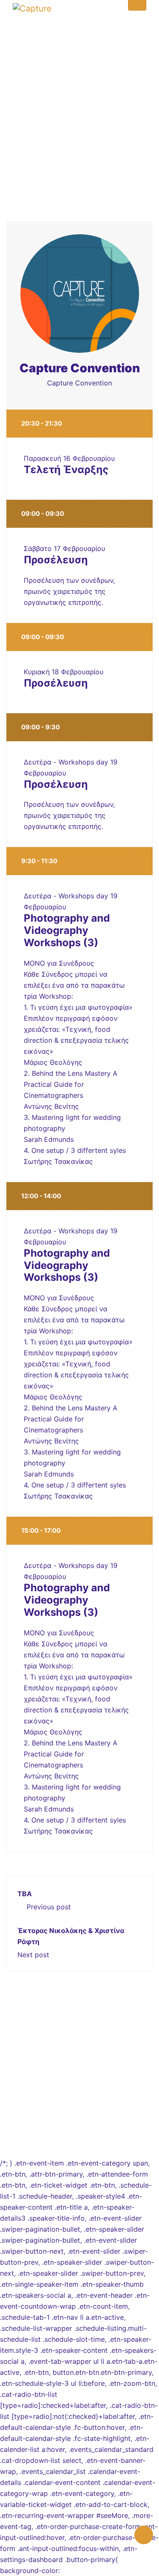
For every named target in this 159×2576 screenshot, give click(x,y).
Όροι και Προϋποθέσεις (80, 2098)
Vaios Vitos (99, 2131)
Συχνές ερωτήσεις (79, 2076)
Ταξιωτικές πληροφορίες (80, 2087)
